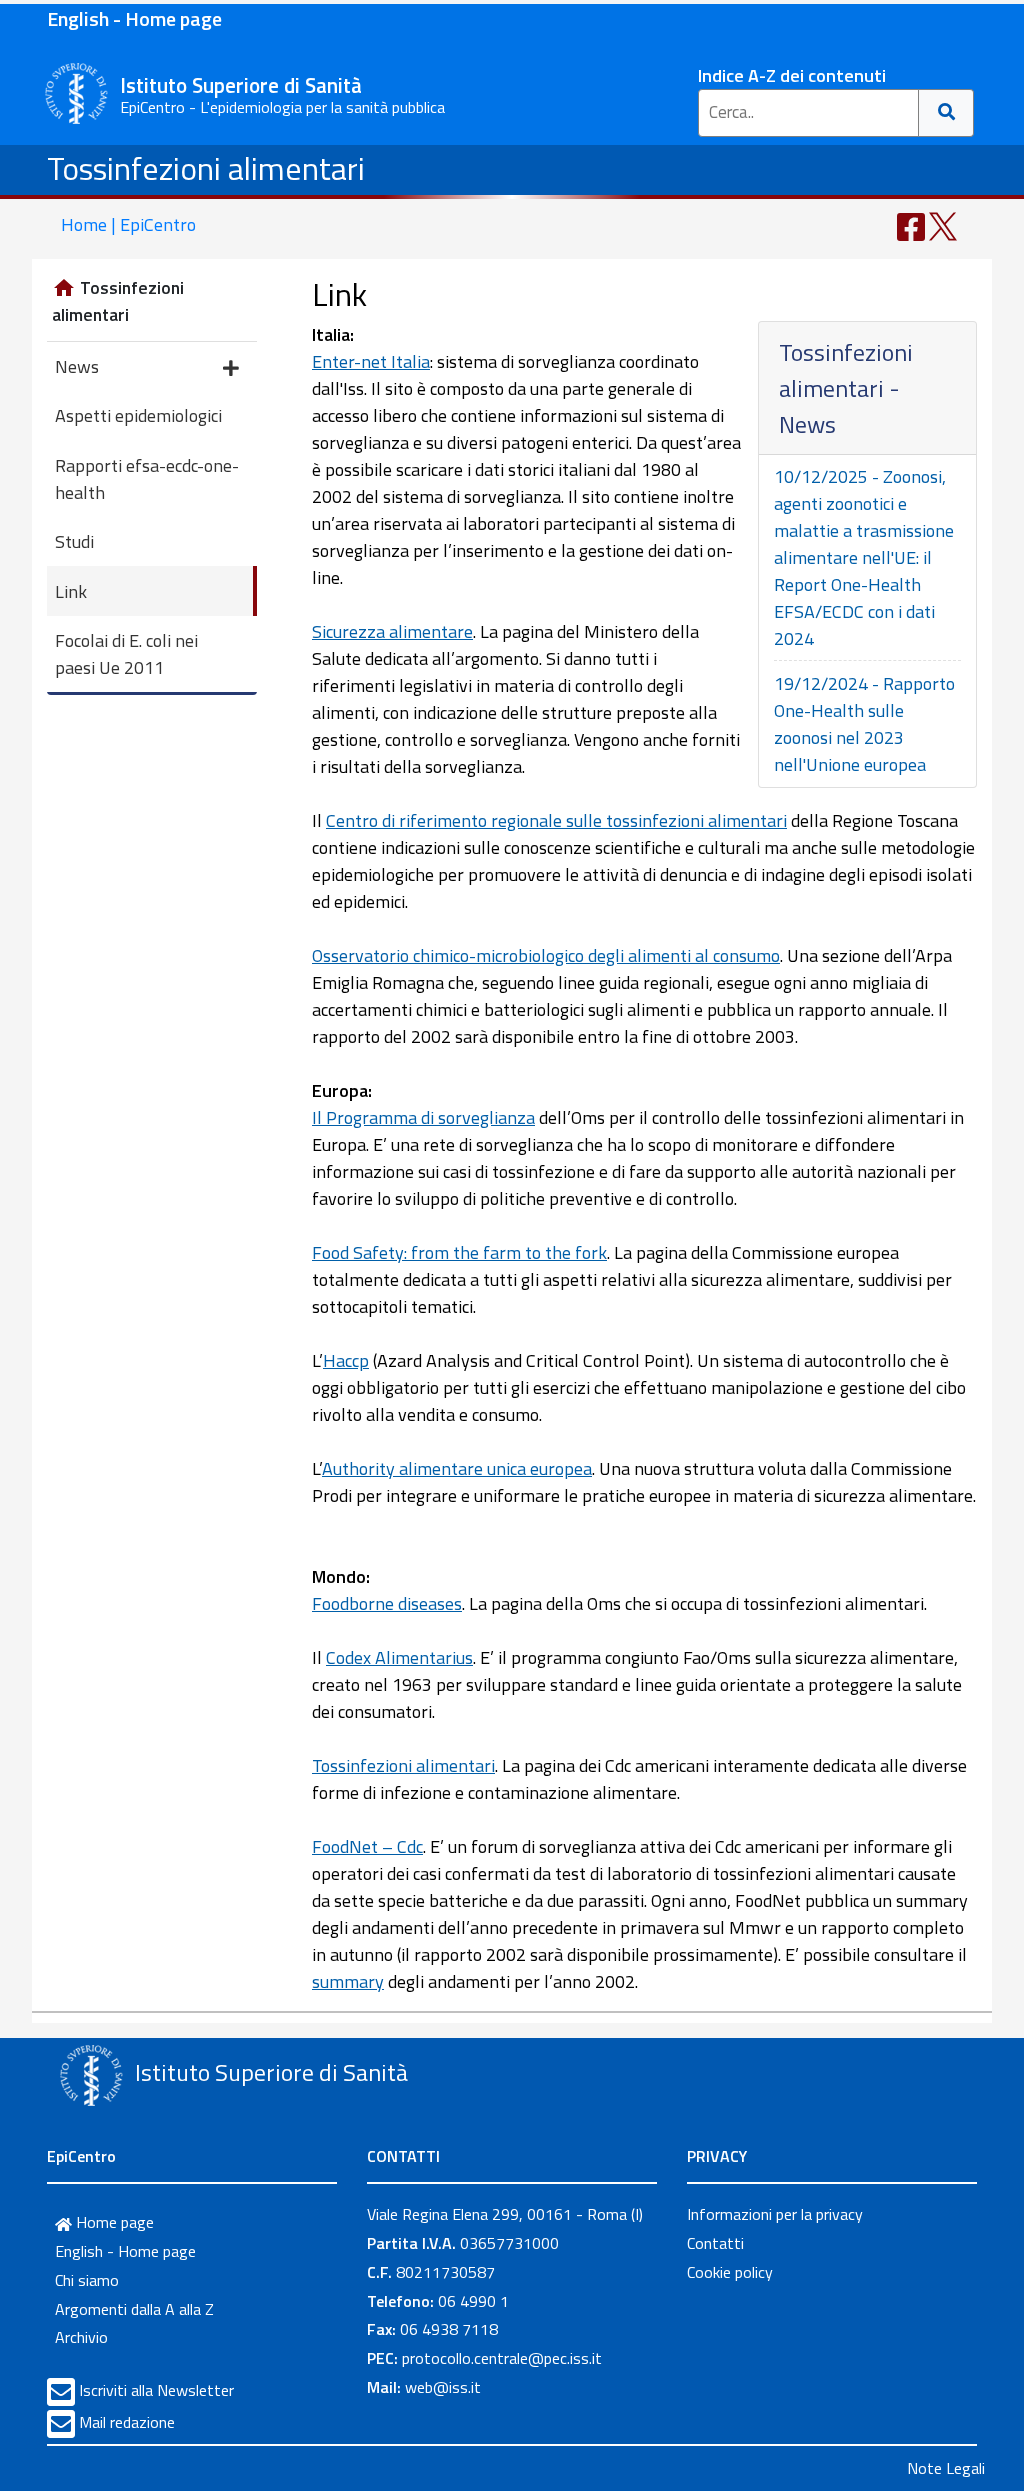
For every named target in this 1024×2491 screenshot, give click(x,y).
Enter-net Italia (371, 361)
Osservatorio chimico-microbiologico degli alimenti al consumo (546, 955)
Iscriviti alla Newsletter (156, 2390)
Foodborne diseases (387, 1603)
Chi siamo (87, 2280)
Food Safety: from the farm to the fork (459, 1252)
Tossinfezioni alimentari (206, 168)
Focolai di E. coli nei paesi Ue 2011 (126, 654)
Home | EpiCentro (128, 224)
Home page (113, 2222)
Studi (74, 541)
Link (71, 591)
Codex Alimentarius (399, 1657)
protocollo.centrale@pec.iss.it (502, 2358)
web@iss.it (443, 2387)
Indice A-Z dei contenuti (792, 75)
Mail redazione (127, 2422)
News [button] (77, 366)
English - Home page (134, 18)
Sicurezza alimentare (392, 631)
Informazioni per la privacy (775, 2214)
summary (348, 1981)
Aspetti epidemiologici (138, 415)
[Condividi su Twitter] (943, 224)
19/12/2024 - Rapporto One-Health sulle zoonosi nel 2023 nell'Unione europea (864, 724)
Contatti (715, 2243)
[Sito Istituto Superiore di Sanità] (91, 2075)
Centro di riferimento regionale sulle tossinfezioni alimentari (556, 820)
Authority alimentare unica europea (457, 1468)
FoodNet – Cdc (367, 1846)
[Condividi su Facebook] (911, 224)
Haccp (346, 1360)
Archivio (81, 2337)
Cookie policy (730, 2272)
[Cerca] (946, 113)
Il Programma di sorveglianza (423, 1117)
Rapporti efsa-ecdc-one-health (147, 479)
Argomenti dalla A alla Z (134, 2309)
